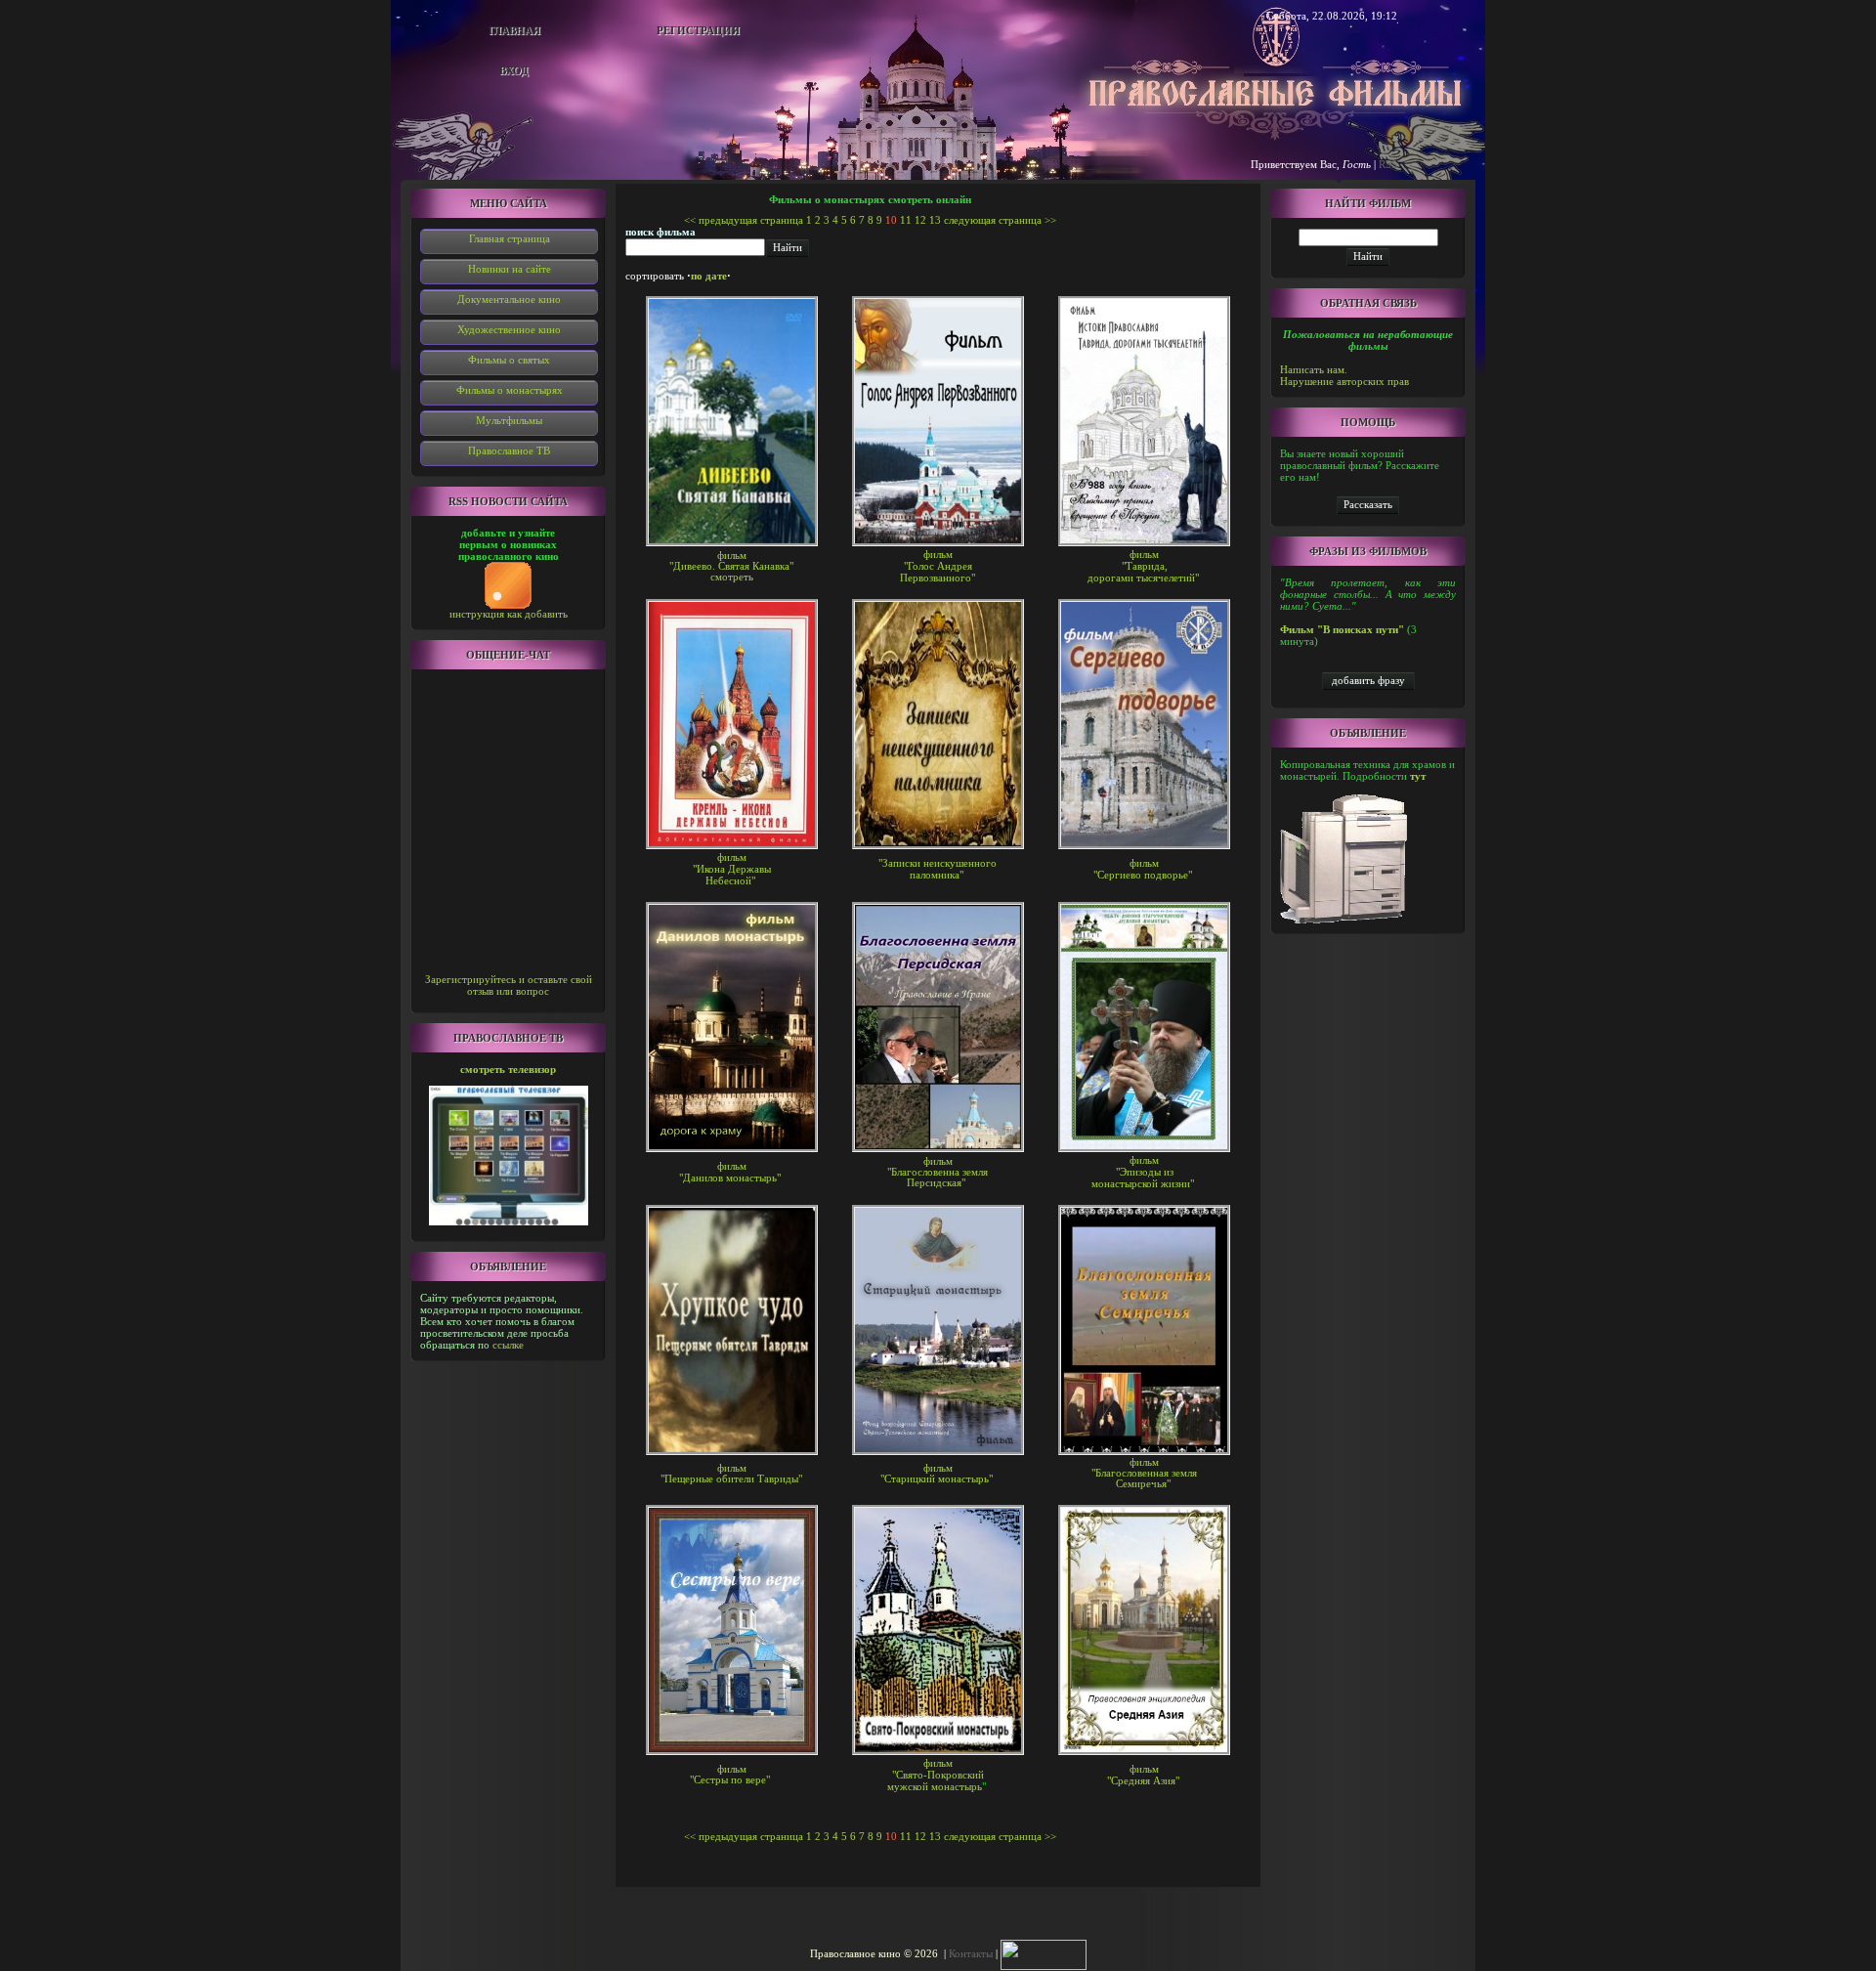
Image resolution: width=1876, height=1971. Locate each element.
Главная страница (510, 238)
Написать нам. (1314, 369)
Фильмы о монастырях (510, 390)
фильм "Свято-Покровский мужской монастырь (936, 1775)
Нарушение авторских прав (1344, 381)
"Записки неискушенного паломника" (938, 869)
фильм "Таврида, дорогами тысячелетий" (1143, 566)
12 (920, 220)
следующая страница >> (1000, 220)
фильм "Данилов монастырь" (730, 1172)
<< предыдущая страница (744, 220)
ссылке (508, 1345)
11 (906, 220)
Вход (514, 70)
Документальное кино (509, 299)
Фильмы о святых (509, 360)
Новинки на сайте (510, 269)
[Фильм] (1368, 504)
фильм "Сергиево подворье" (1143, 869)
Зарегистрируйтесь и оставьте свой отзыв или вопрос (509, 985)
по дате (709, 276)
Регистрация (698, 30)
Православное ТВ (509, 450)
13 (935, 220)
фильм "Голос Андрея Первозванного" (938, 566)
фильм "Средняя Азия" (1143, 1775)
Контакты (971, 1953)
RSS (1388, 164)
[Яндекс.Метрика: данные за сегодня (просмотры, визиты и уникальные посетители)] (1044, 1955)
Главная (514, 30)
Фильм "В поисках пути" (1342, 629)
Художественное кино (509, 329)
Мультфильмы (509, 420)
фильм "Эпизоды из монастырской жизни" (1143, 1172)
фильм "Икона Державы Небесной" (732, 869)
